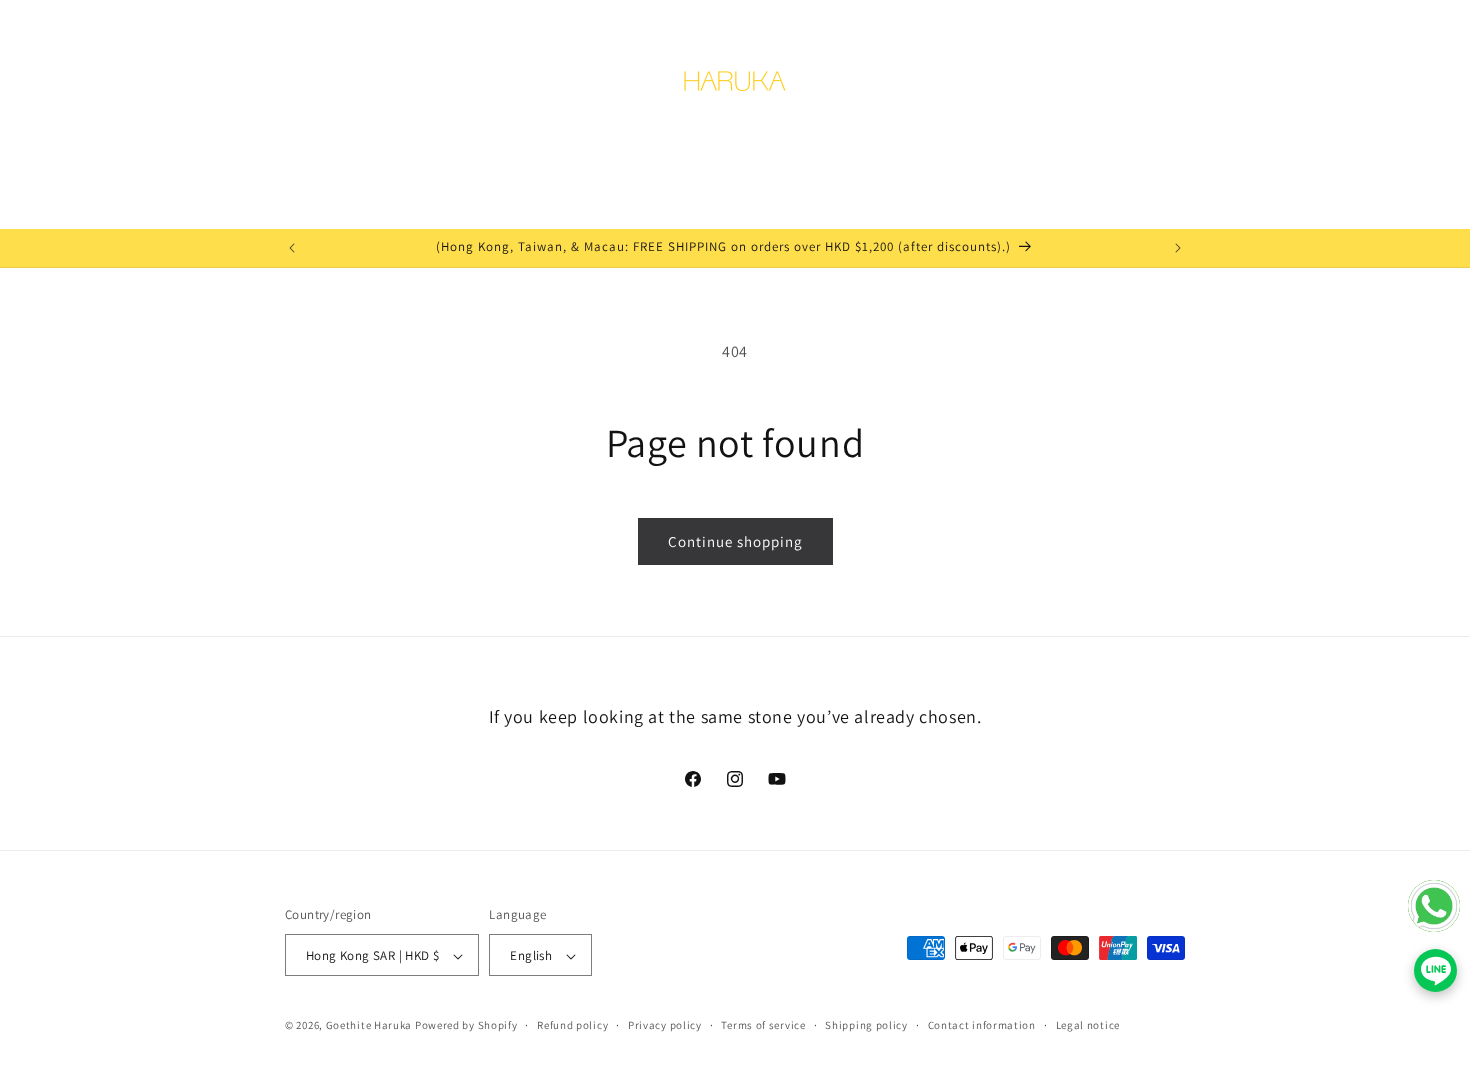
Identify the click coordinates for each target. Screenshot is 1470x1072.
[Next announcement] (1178, 248)
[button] (307, 88)
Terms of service (763, 1025)
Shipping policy (866, 1025)
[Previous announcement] (292, 248)
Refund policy (572, 1025)
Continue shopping (735, 541)
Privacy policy (665, 1025)
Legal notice (1088, 1025)
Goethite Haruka (370, 1026)
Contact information (982, 1025)
